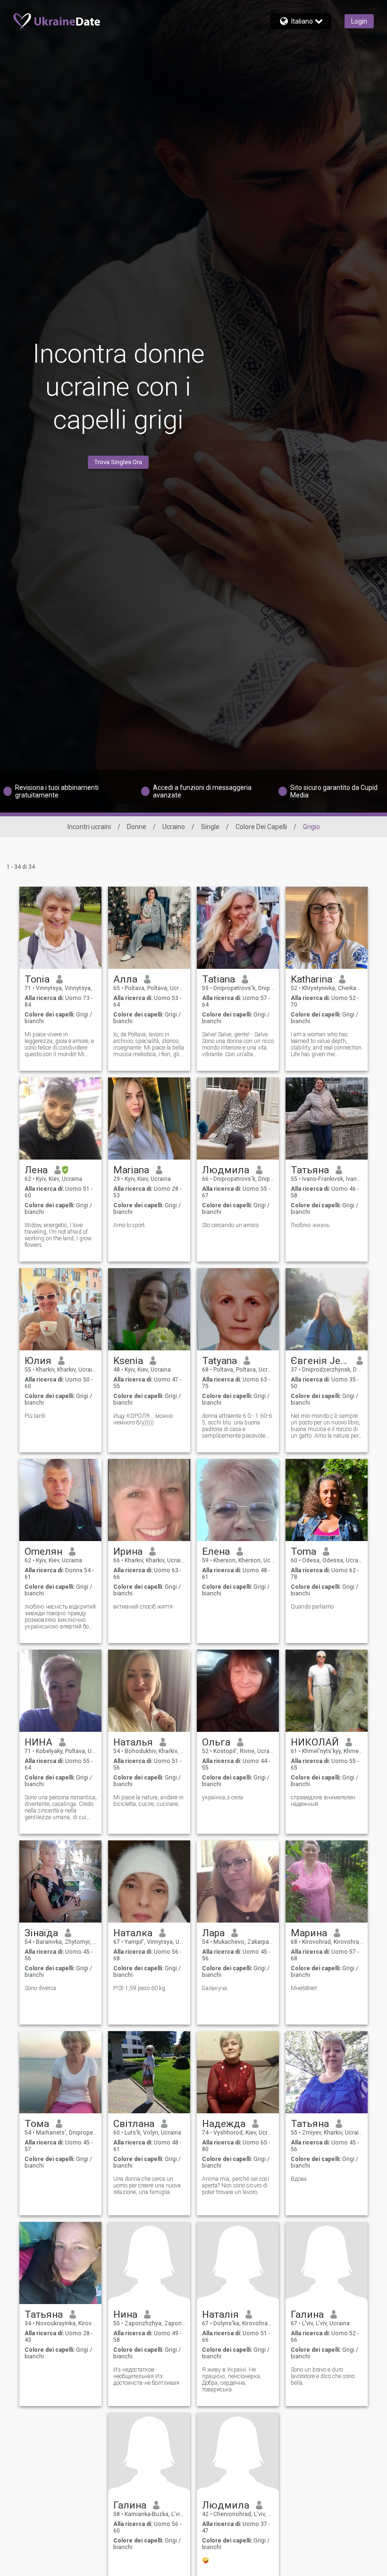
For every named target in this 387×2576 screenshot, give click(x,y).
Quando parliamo (312, 1607)
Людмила (226, 1170)
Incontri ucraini (89, 827)
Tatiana (219, 979)
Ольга (216, 1742)
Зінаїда (41, 1933)
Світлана (134, 2124)
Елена (216, 1551)
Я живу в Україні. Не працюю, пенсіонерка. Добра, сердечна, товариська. (232, 2380)
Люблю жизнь (310, 1225)
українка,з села (223, 1797)
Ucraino (174, 827)
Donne (137, 827)
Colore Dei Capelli (261, 827)
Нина (125, 2314)
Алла (125, 979)
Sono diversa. (41, 1988)
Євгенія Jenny (320, 1361)
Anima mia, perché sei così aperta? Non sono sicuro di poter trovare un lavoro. (236, 2186)
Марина (309, 1933)
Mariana (131, 1170)
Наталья (133, 1742)
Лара (213, 1933)
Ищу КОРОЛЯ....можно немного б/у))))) (143, 1419)
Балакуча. (215, 1988)
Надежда (224, 2124)
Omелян (43, 1551)
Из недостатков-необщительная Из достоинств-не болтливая (146, 2376)
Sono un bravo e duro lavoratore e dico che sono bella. (323, 2376)
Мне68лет (304, 1988)
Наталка (133, 1933)
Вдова (299, 2179)
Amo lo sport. (130, 1225)
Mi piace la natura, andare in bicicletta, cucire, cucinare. (148, 1801)
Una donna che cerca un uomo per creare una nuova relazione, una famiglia (147, 2186)
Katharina (311, 979)
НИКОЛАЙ (315, 1742)
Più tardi (35, 1416)
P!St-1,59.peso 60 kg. (140, 1988)
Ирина (128, 1551)
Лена (36, 1170)
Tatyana (219, 1361)
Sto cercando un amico (230, 1225)
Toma (303, 1551)
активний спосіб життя (143, 1607)
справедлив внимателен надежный (323, 1801)
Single (210, 827)
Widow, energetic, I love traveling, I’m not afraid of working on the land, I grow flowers (58, 1235)
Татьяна (310, 1170)
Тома (37, 2124)
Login (359, 21)
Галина (307, 2314)
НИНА (38, 1742)
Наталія (220, 2314)
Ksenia (128, 1361)
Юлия (38, 1361)
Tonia (37, 979)
